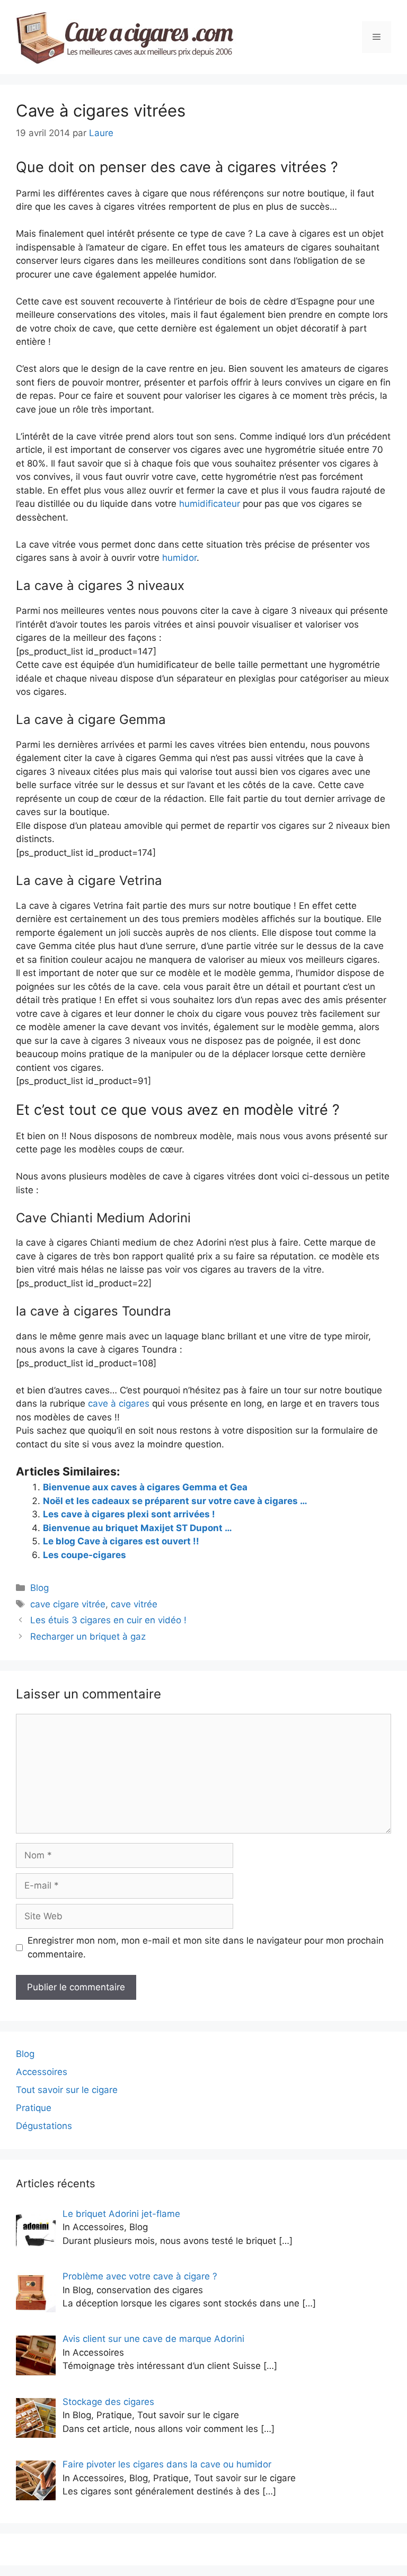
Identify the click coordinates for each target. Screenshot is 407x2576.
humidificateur (210, 504)
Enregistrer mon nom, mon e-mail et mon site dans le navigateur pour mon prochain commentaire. (206, 1947)
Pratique (34, 2108)
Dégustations (44, 2126)
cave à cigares (119, 1403)
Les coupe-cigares (85, 1555)
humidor (179, 558)
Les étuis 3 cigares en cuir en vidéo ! (108, 1620)
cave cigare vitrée (68, 1604)
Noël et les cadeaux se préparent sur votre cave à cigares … (175, 1501)
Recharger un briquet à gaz (88, 1636)
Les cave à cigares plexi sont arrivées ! (129, 1514)
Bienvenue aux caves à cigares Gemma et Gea (145, 1487)
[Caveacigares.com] (126, 37)
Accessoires (42, 2072)
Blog (39, 1588)
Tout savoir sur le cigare (67, 2090)
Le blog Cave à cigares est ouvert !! (121, 1541)
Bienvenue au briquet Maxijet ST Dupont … (138, 1528)
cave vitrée (134, 1604)
